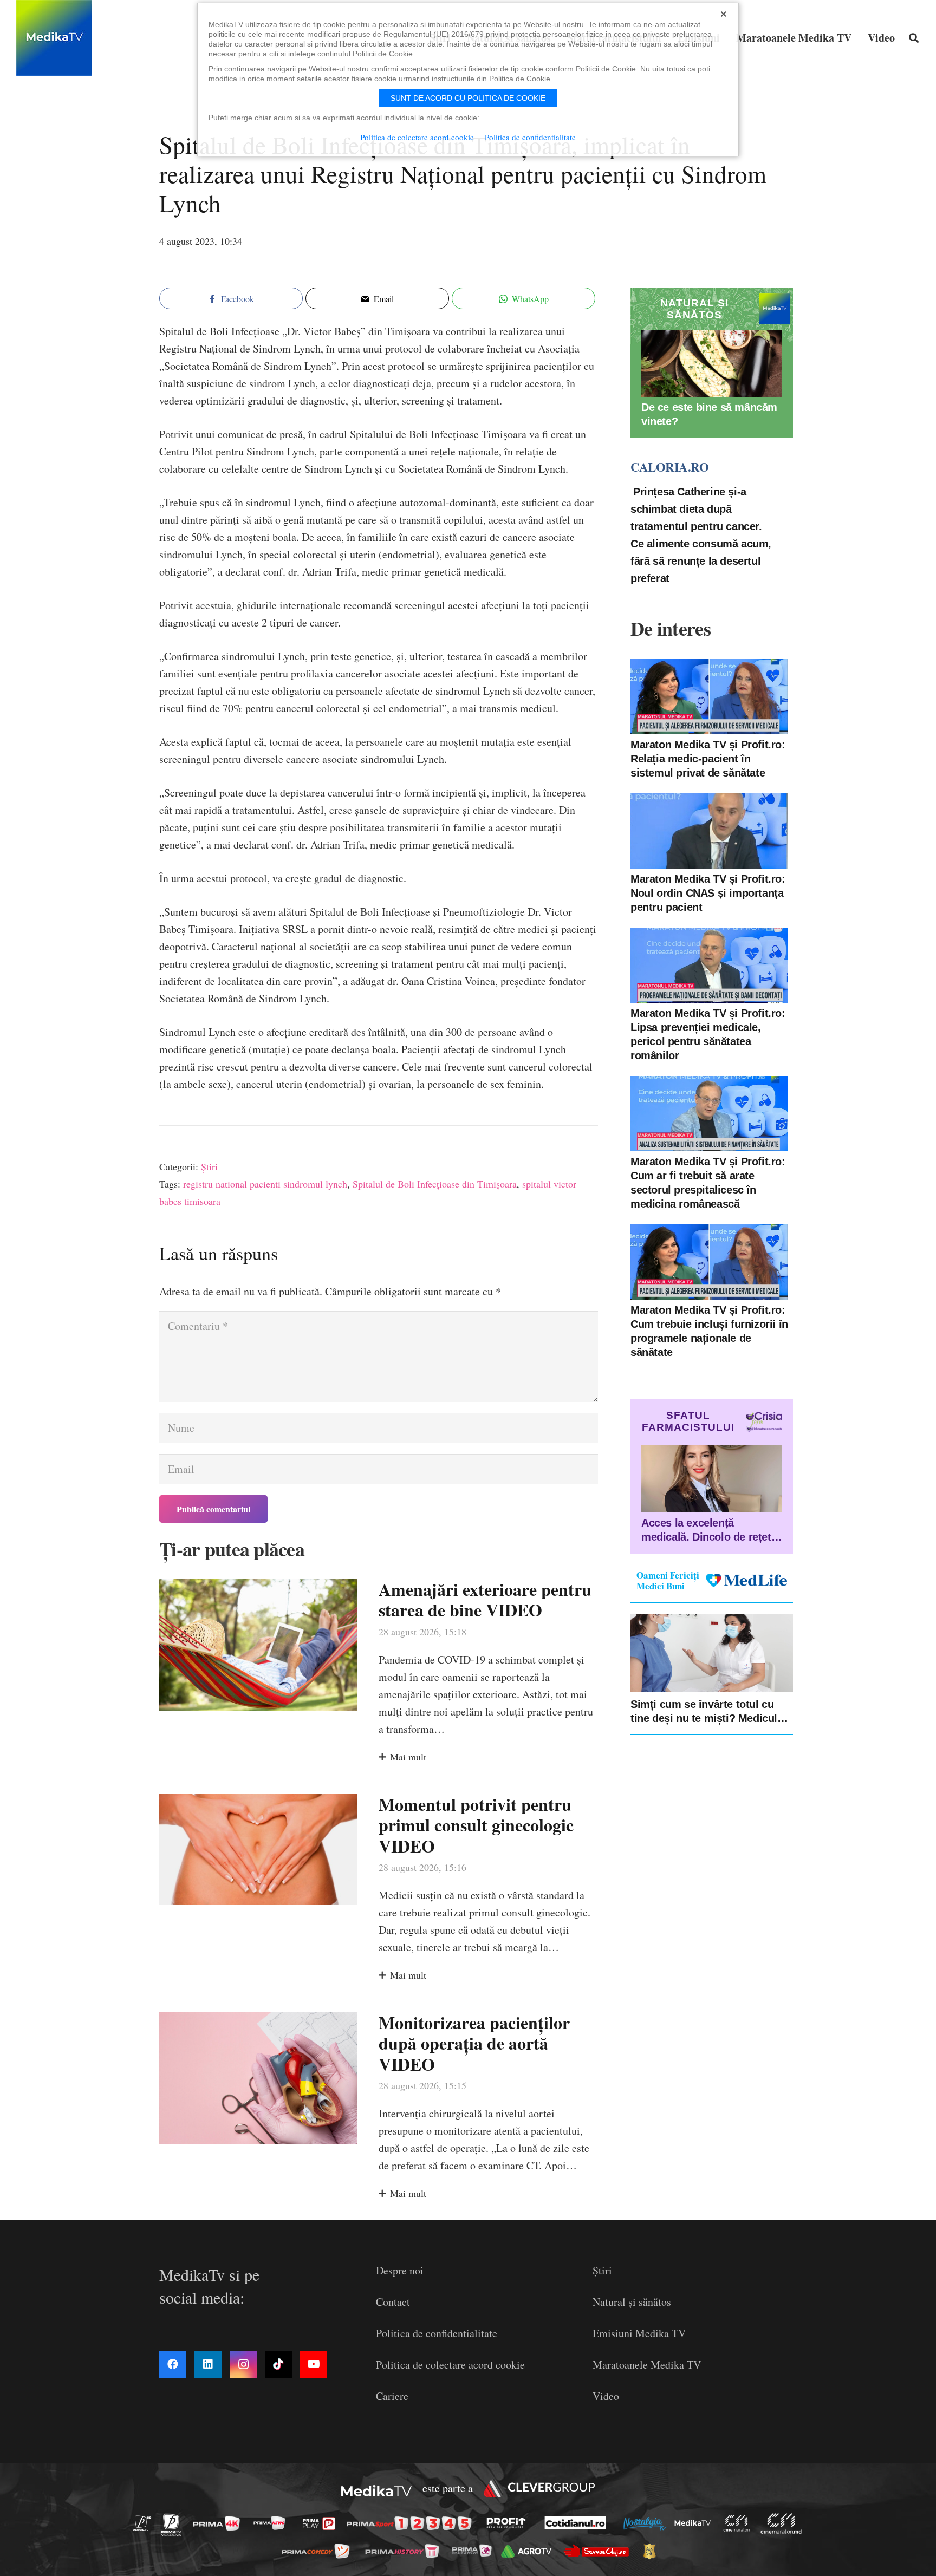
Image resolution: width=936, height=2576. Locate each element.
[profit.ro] (509, 2523)
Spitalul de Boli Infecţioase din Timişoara (435, 1184)
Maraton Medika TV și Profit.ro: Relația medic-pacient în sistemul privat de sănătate (708, 758)
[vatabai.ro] (652, 2551)
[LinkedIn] (208, 2364)
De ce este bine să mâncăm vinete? (709, 414)
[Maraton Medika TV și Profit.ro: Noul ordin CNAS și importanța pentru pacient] (709, 831)
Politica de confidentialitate (437, 2333)
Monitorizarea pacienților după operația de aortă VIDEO (474, 2043)
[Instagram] (243, 2364)
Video (606, 2396)
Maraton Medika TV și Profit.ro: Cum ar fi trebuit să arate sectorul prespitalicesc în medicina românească (708, 1182)
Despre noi (400, 2270)
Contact (393, 2302)
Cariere (392, 2396)
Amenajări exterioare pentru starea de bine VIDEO (485, 1599)
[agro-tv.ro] (529, 2551)
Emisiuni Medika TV (639, 2333)
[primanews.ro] (272, 2523)
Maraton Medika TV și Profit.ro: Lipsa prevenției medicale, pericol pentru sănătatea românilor (708, 1034)
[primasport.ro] (412, 2524)
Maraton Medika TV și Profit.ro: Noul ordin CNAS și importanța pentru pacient (708, 892)
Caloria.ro (669, 467)
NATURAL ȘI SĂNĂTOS (694, 309)
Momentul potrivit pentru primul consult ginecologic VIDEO (476, 1825)
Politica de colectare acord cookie (450, 2365)
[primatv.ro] (145, 2523)
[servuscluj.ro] (599, 2551)
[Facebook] (173, 2364)
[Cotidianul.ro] (578, 2523)
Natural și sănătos (632, 2302)
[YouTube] (314, 2364)
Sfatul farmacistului (688, 1421)
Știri (209, 1166)
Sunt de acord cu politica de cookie (468, 98)
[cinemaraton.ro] (739, 2523)
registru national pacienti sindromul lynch (265, 1184)
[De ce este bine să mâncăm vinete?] (712, 364)
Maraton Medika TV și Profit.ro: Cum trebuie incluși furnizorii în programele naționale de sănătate (709, 1331)
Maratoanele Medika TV (647, 2365)
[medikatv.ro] (695, 2523)
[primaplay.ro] (322, 2523)
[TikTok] (278, 2364)
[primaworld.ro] (475, 2551)
